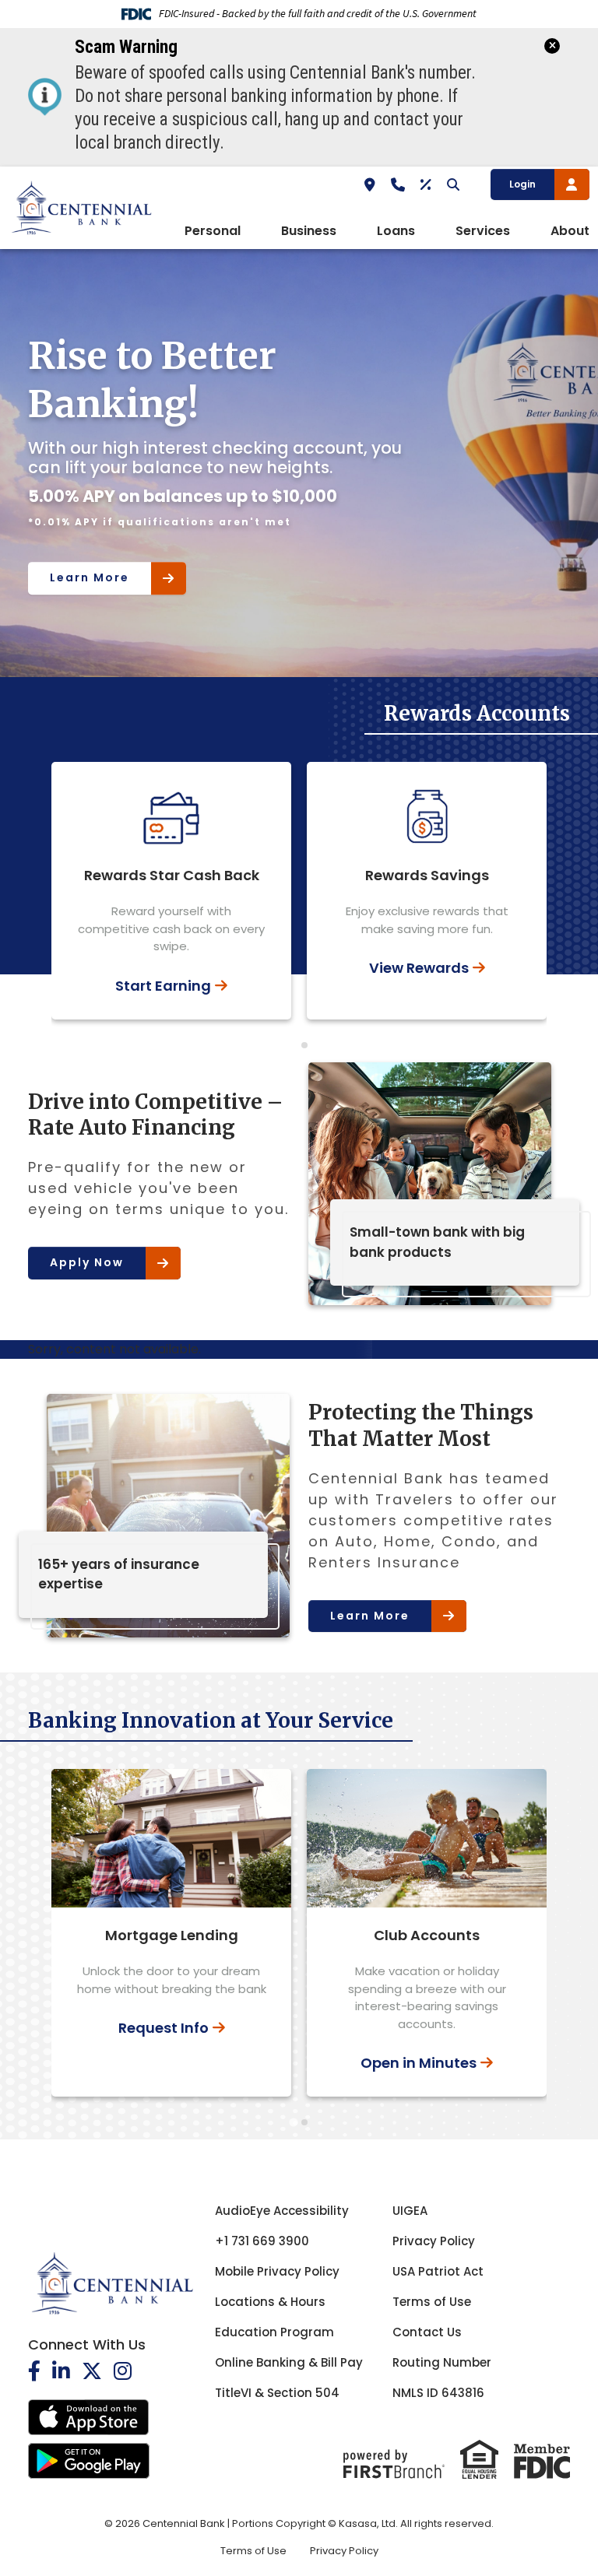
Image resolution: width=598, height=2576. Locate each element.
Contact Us (427, 2332)
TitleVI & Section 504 (277, 2393)
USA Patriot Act (438, 2271)
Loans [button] (396, 231)
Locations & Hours (270, 2302)
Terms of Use (432, 2302)
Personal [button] (213, 231)
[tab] (294, 1045)
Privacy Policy (434, 2241)
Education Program (274, 2332)
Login (522, 184)
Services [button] (483, 231)
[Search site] (453, 184)
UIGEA (410, 2211)
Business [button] (309, 231)
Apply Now (87, 1262)
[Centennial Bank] (81, 207)
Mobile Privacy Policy (277, 2271)
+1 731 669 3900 (262, 2241)
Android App (89, 2461)
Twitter (92, 2371)
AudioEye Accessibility (282, 2211)
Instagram (123, 2371)
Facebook (34, 2371)
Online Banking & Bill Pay (289, 2362)
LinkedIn (61, 2371)
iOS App (89, 2417)
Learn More (90, 559)
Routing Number (442, 2362)
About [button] (570, 231)
